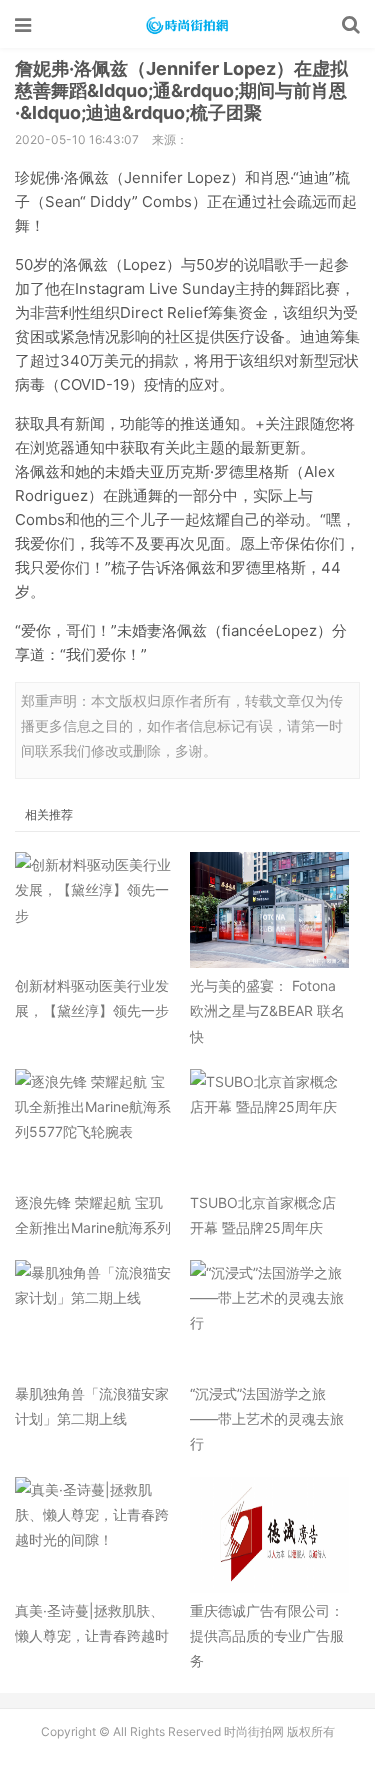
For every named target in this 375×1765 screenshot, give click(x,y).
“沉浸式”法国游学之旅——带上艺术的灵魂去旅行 (267, 1418)
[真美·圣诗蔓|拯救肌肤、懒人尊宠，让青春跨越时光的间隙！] (95, 1535)
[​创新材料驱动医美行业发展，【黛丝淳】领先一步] (95, 910)
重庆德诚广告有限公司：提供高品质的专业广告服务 (267, 1635)
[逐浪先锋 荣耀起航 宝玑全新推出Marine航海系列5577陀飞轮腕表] (95, 1127)
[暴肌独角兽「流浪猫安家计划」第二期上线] (95, 1318)
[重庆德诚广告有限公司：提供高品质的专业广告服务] (270, 1535)
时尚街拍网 (188, 25)
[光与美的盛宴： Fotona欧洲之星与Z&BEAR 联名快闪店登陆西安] (270, 910)
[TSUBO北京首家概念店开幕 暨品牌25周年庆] (270, 1127)
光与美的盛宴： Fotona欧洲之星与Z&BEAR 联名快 (267, 1010)
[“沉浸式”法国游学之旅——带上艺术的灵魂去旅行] (270, 1318)
